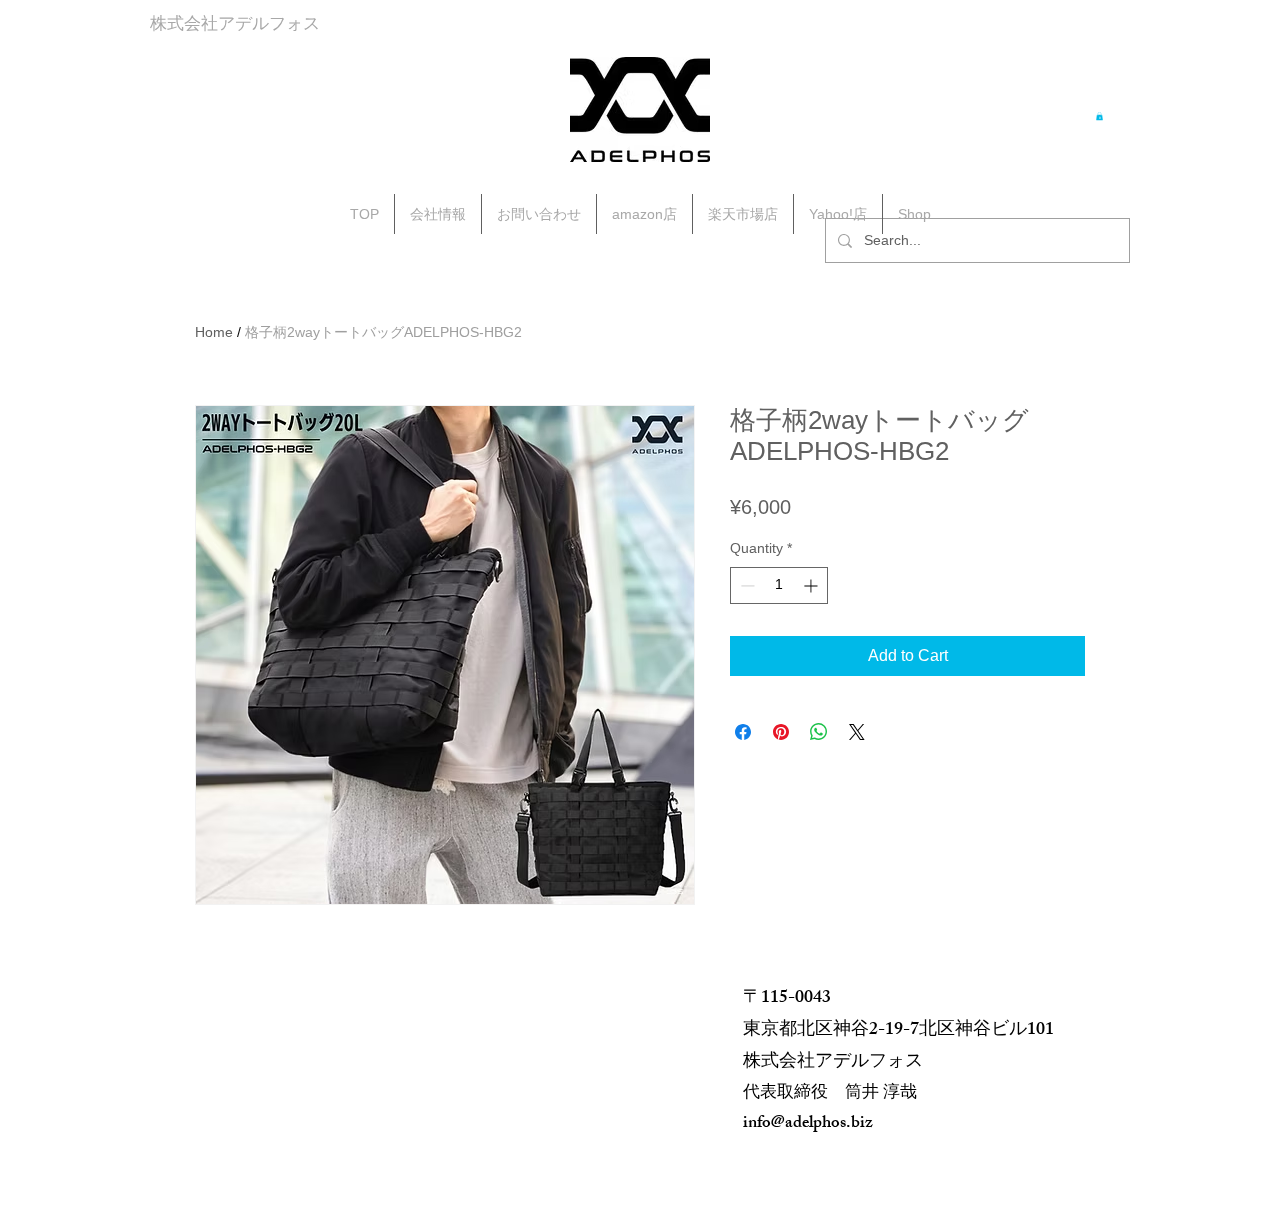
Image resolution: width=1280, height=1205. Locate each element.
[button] (1099, 116)
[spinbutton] (779, 585)
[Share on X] (857, 732)
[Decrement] (745, 585)
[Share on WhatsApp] (819, 732)
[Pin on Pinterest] (781, 732)
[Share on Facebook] (743, 732)
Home (214, 332)
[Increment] (812, 585)
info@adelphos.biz (808, 1124)
